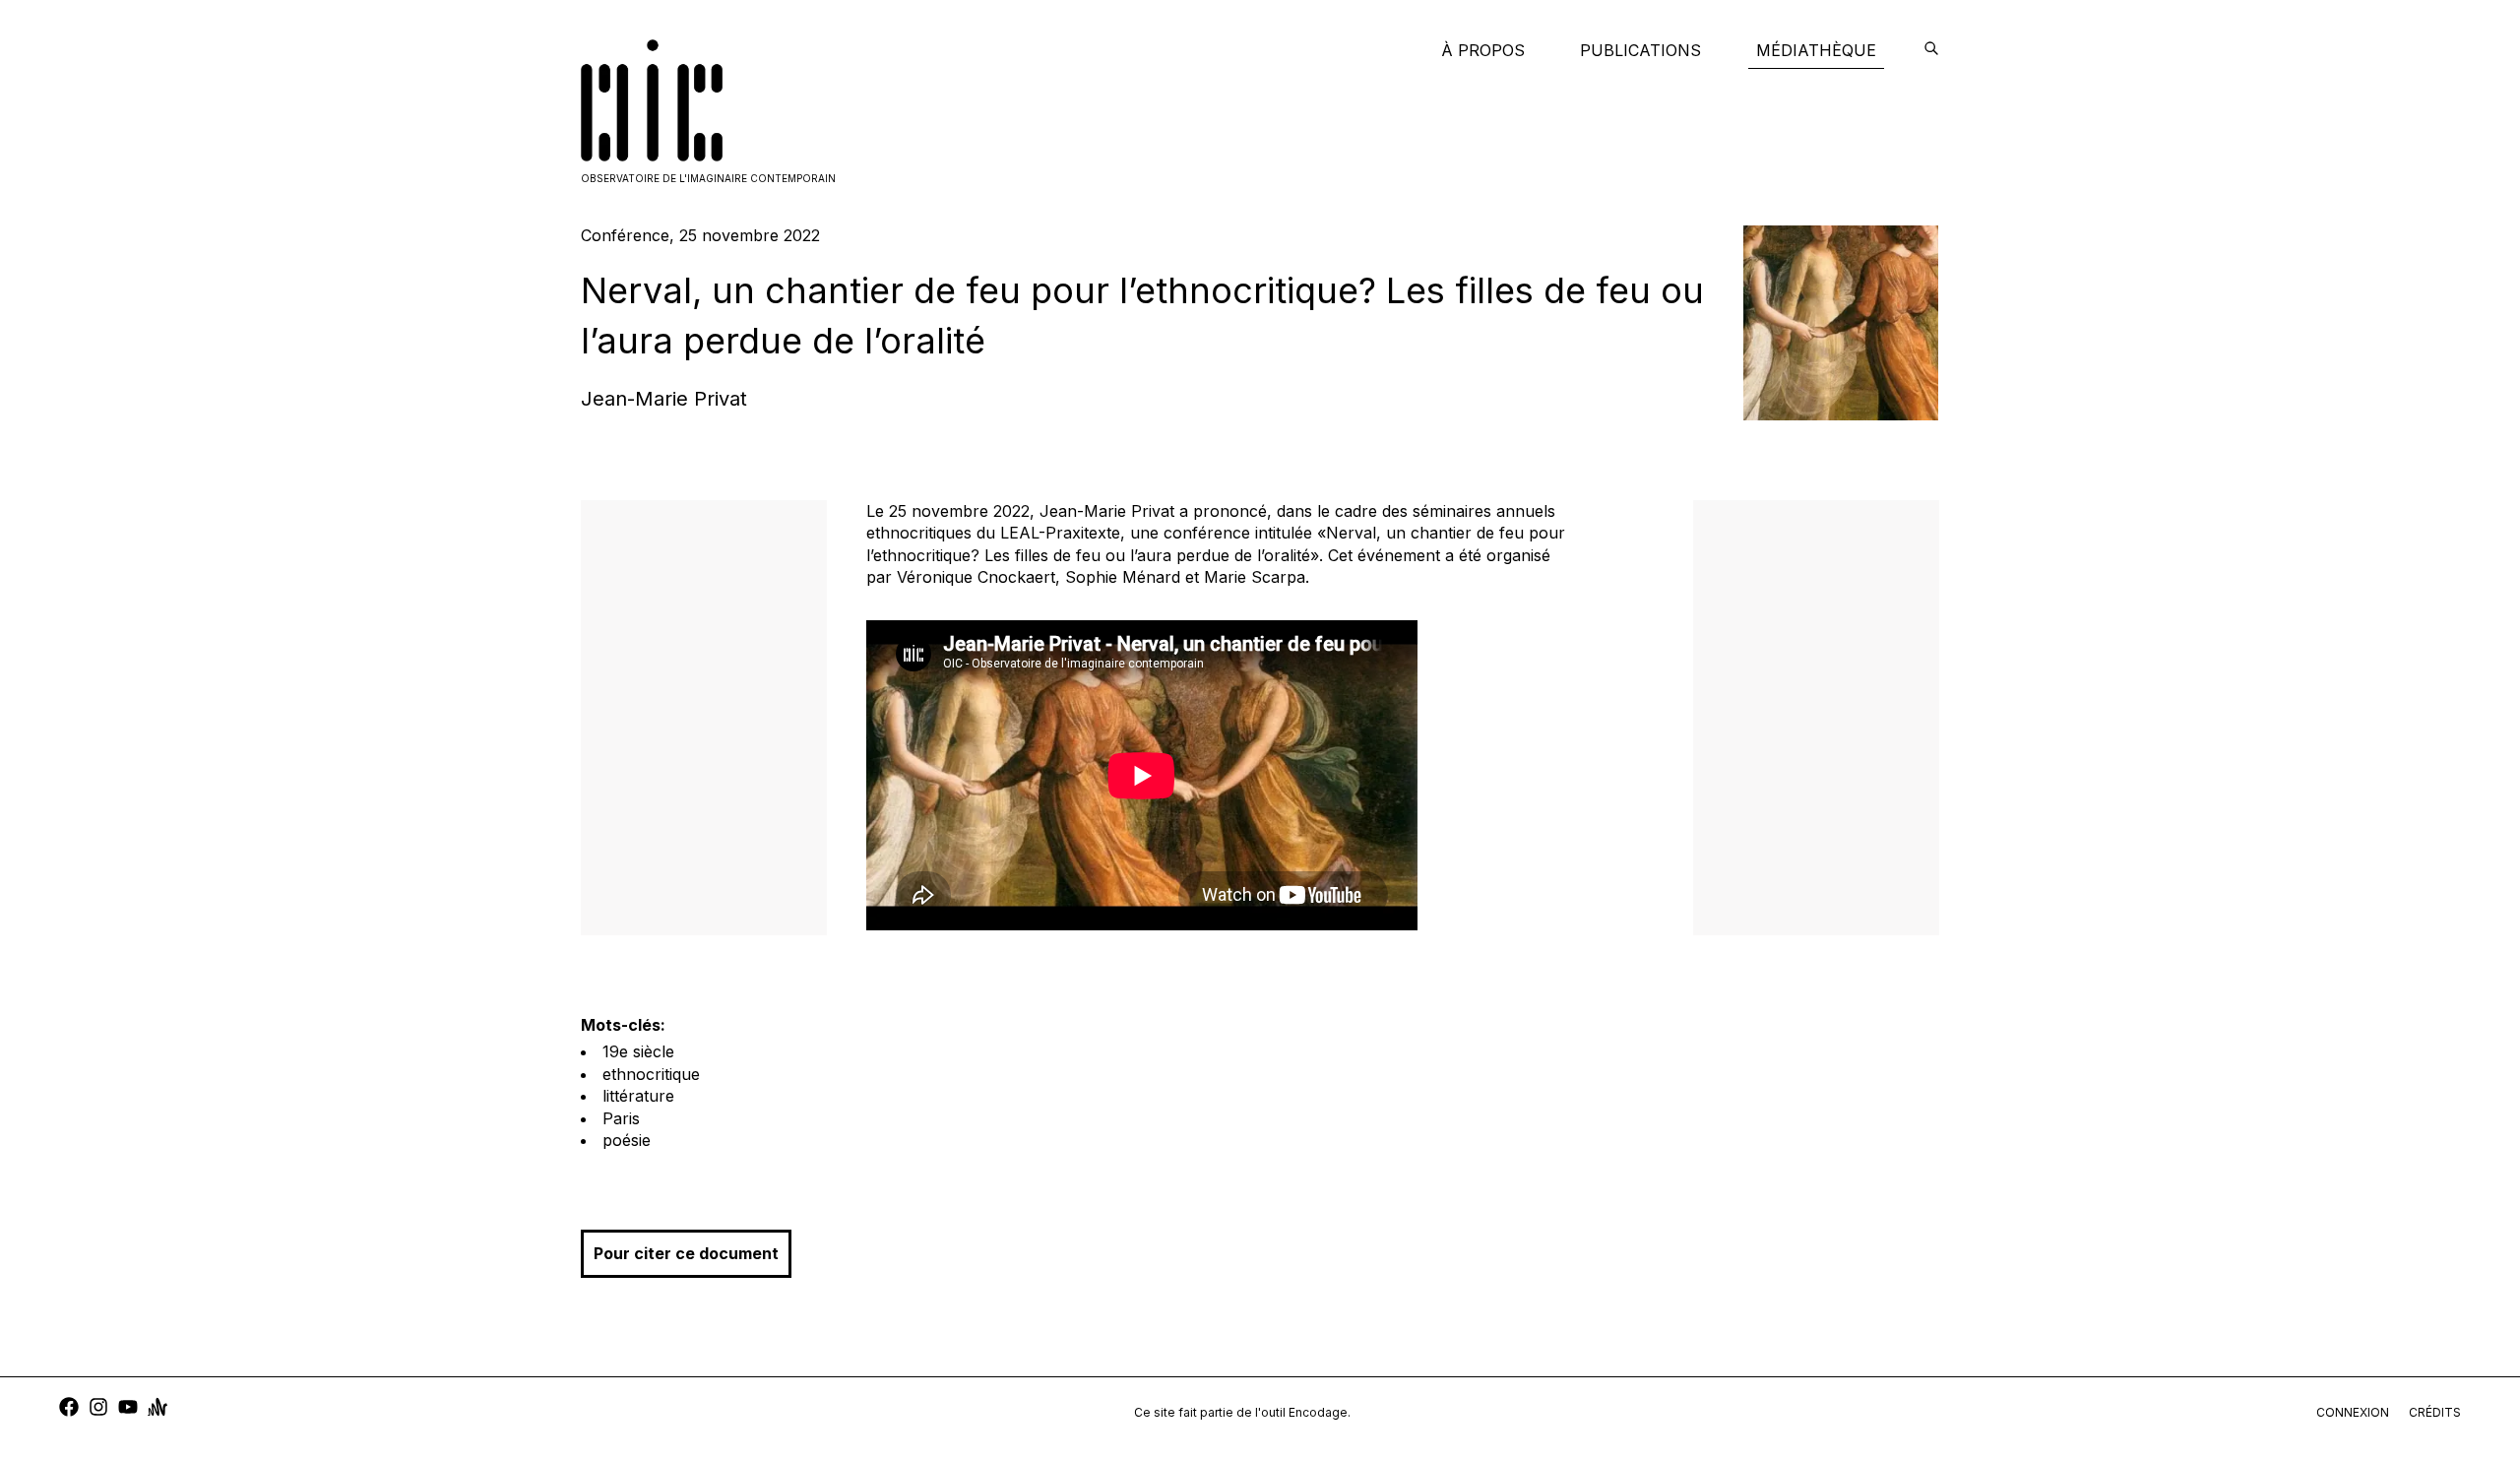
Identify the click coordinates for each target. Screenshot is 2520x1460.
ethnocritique (651, 1074)
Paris (621, 1118)
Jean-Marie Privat (664, 399)
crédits (2435, 1412)
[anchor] (157, 1409)
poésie (627, 1140)
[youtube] (128, 1409)
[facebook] (69, 1409)
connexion (2353, 1412)
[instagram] (98, 1409)
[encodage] (1931, 50)
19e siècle (638, 1051)
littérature (638, 1096)
